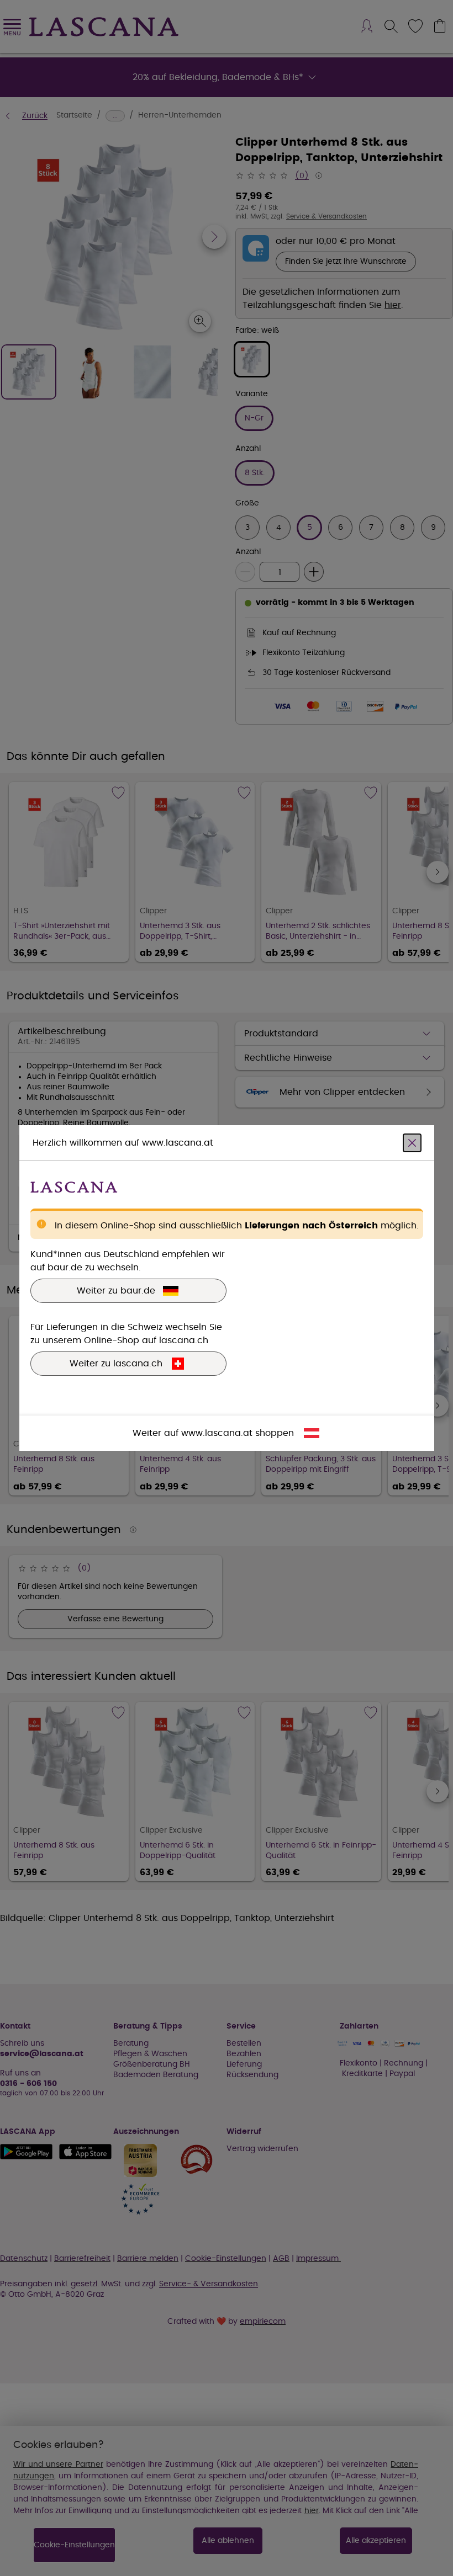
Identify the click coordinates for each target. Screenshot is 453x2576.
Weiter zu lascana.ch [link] (116, 1364)
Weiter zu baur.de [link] (116, 1291)
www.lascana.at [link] (217, 1433)
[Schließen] (412, 1143)
